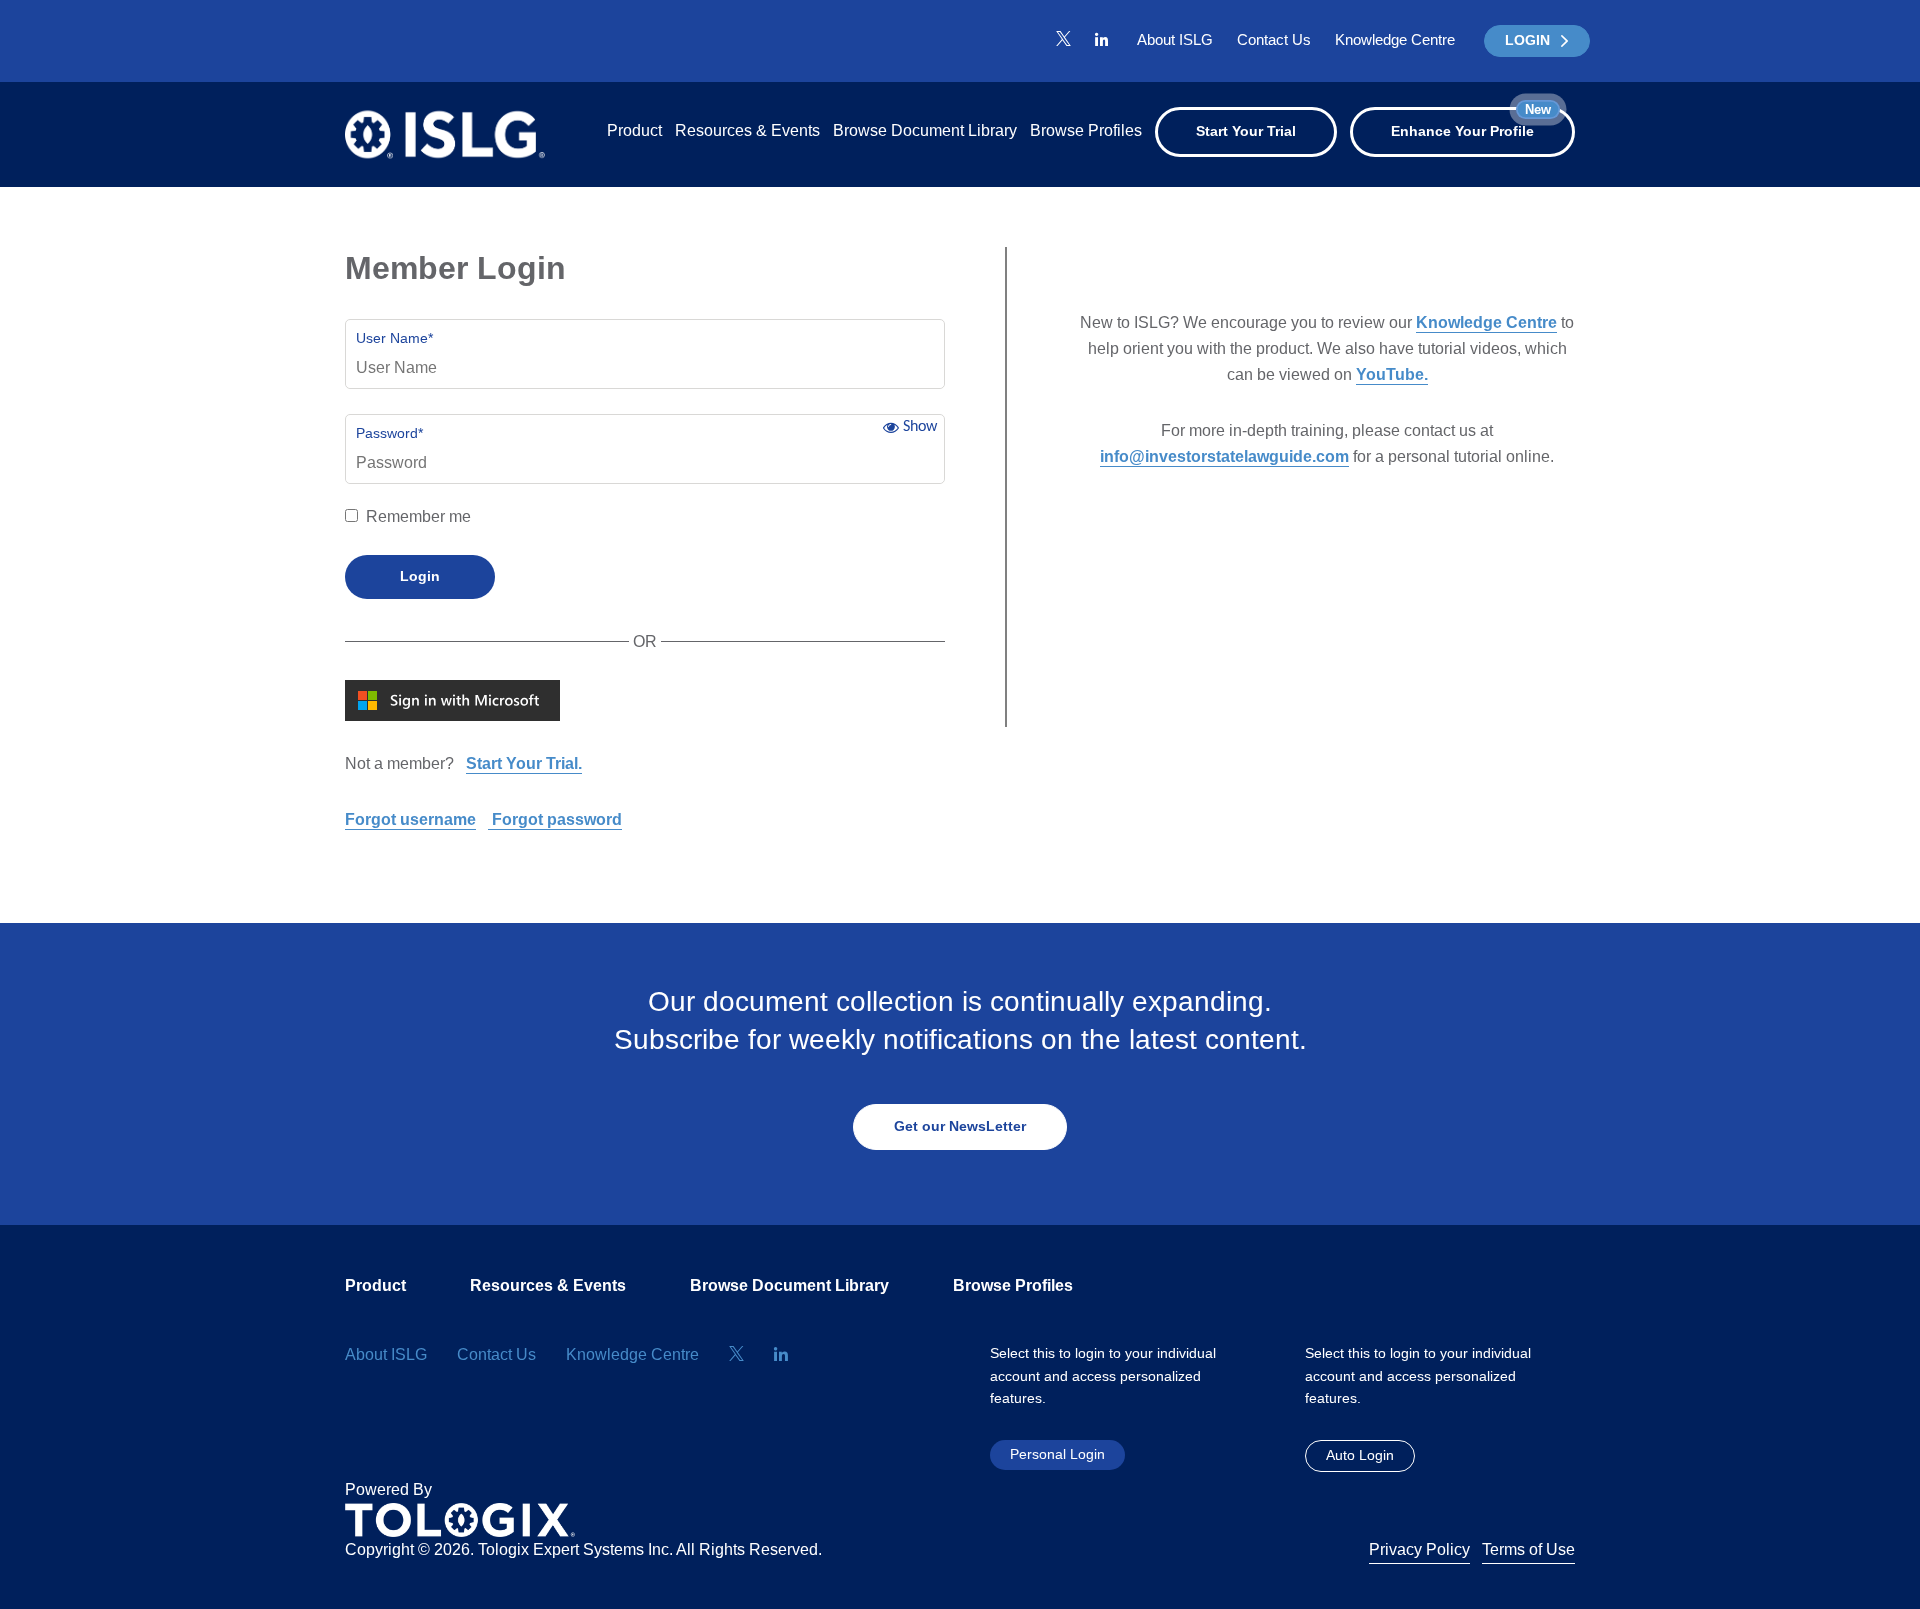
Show (920, 427)
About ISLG (1175, 39)
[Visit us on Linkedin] (1101, 40)
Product (634, 130)
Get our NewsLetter (960, 1126)
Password (389, 433)
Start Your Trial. (524, 763)
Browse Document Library (925, 130)
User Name (394, 338)
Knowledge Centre (1395, 39)
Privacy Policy (1419, 1549)
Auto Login (1360, 1455)
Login (420, 576)
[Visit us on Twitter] (1063, 40)
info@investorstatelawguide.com (1224, 456)
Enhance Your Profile (1471, 123)
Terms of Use (1528, 1549)
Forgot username (410, 819)
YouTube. (1392, 374)
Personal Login (1057, 1454)
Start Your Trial (1246, 131)
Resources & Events (747, 130)
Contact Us (1274, 39)
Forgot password (555, 819)
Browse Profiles (1086, 130)
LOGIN (1527, 40)
